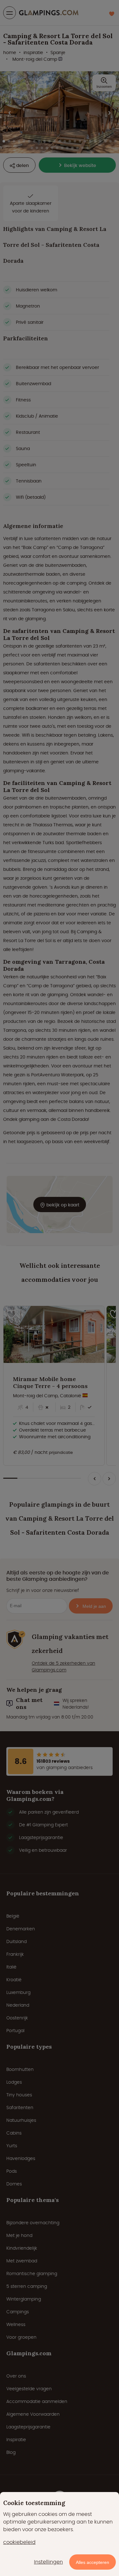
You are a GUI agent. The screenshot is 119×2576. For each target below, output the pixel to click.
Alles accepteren (93, 2562)
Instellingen (48, 2562)
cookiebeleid (19, 2542)
